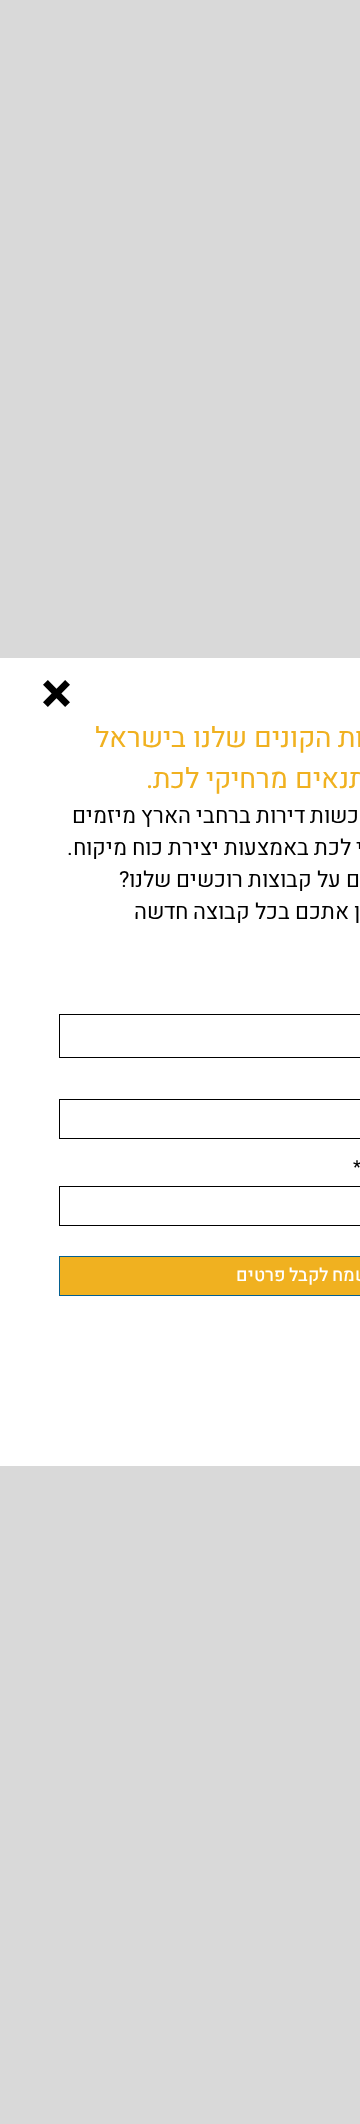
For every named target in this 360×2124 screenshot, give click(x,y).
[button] (56, 693)
